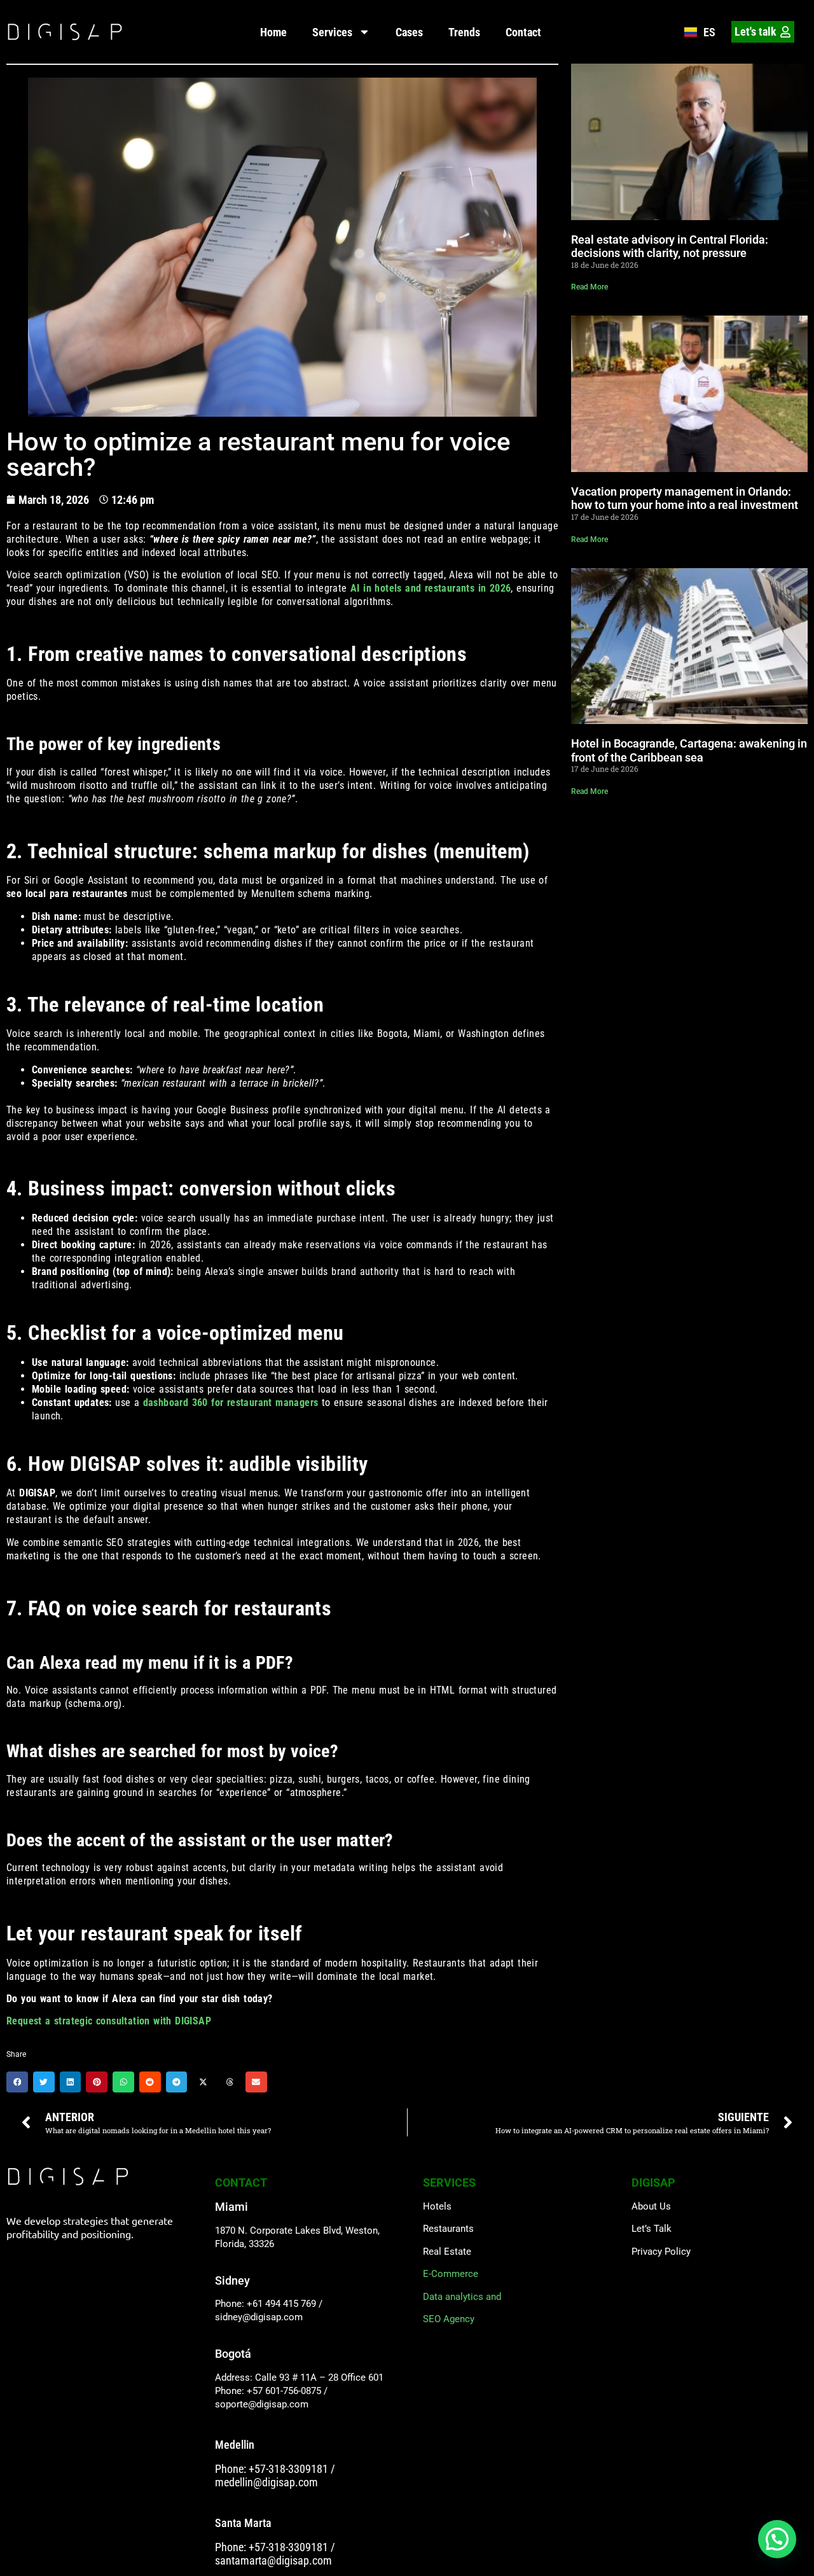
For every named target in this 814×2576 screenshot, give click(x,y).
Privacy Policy (661, 2252)
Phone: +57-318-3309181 (272, 2469)
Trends (464, 32)
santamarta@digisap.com (273, 2560)
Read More (590, 287)
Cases (409, 32)
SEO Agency (449, 2319)
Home (273, 32)
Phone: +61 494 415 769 (266, 2304)
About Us (651, 2206)
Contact (523, 32)
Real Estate (447, 2252)
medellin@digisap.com (266, 2482)
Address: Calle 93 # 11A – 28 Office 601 (299, 2378)
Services (332, 32)
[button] (17, 2082)
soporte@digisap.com (262, 2404)
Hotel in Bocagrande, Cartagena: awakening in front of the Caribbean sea (689, 750)
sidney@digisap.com (259, 2317)
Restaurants (448, 2229)
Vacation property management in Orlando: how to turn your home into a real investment (685, 498)
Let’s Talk (652, 2229)
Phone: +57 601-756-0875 (268, 2391)
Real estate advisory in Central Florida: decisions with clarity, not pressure (670, 247)
